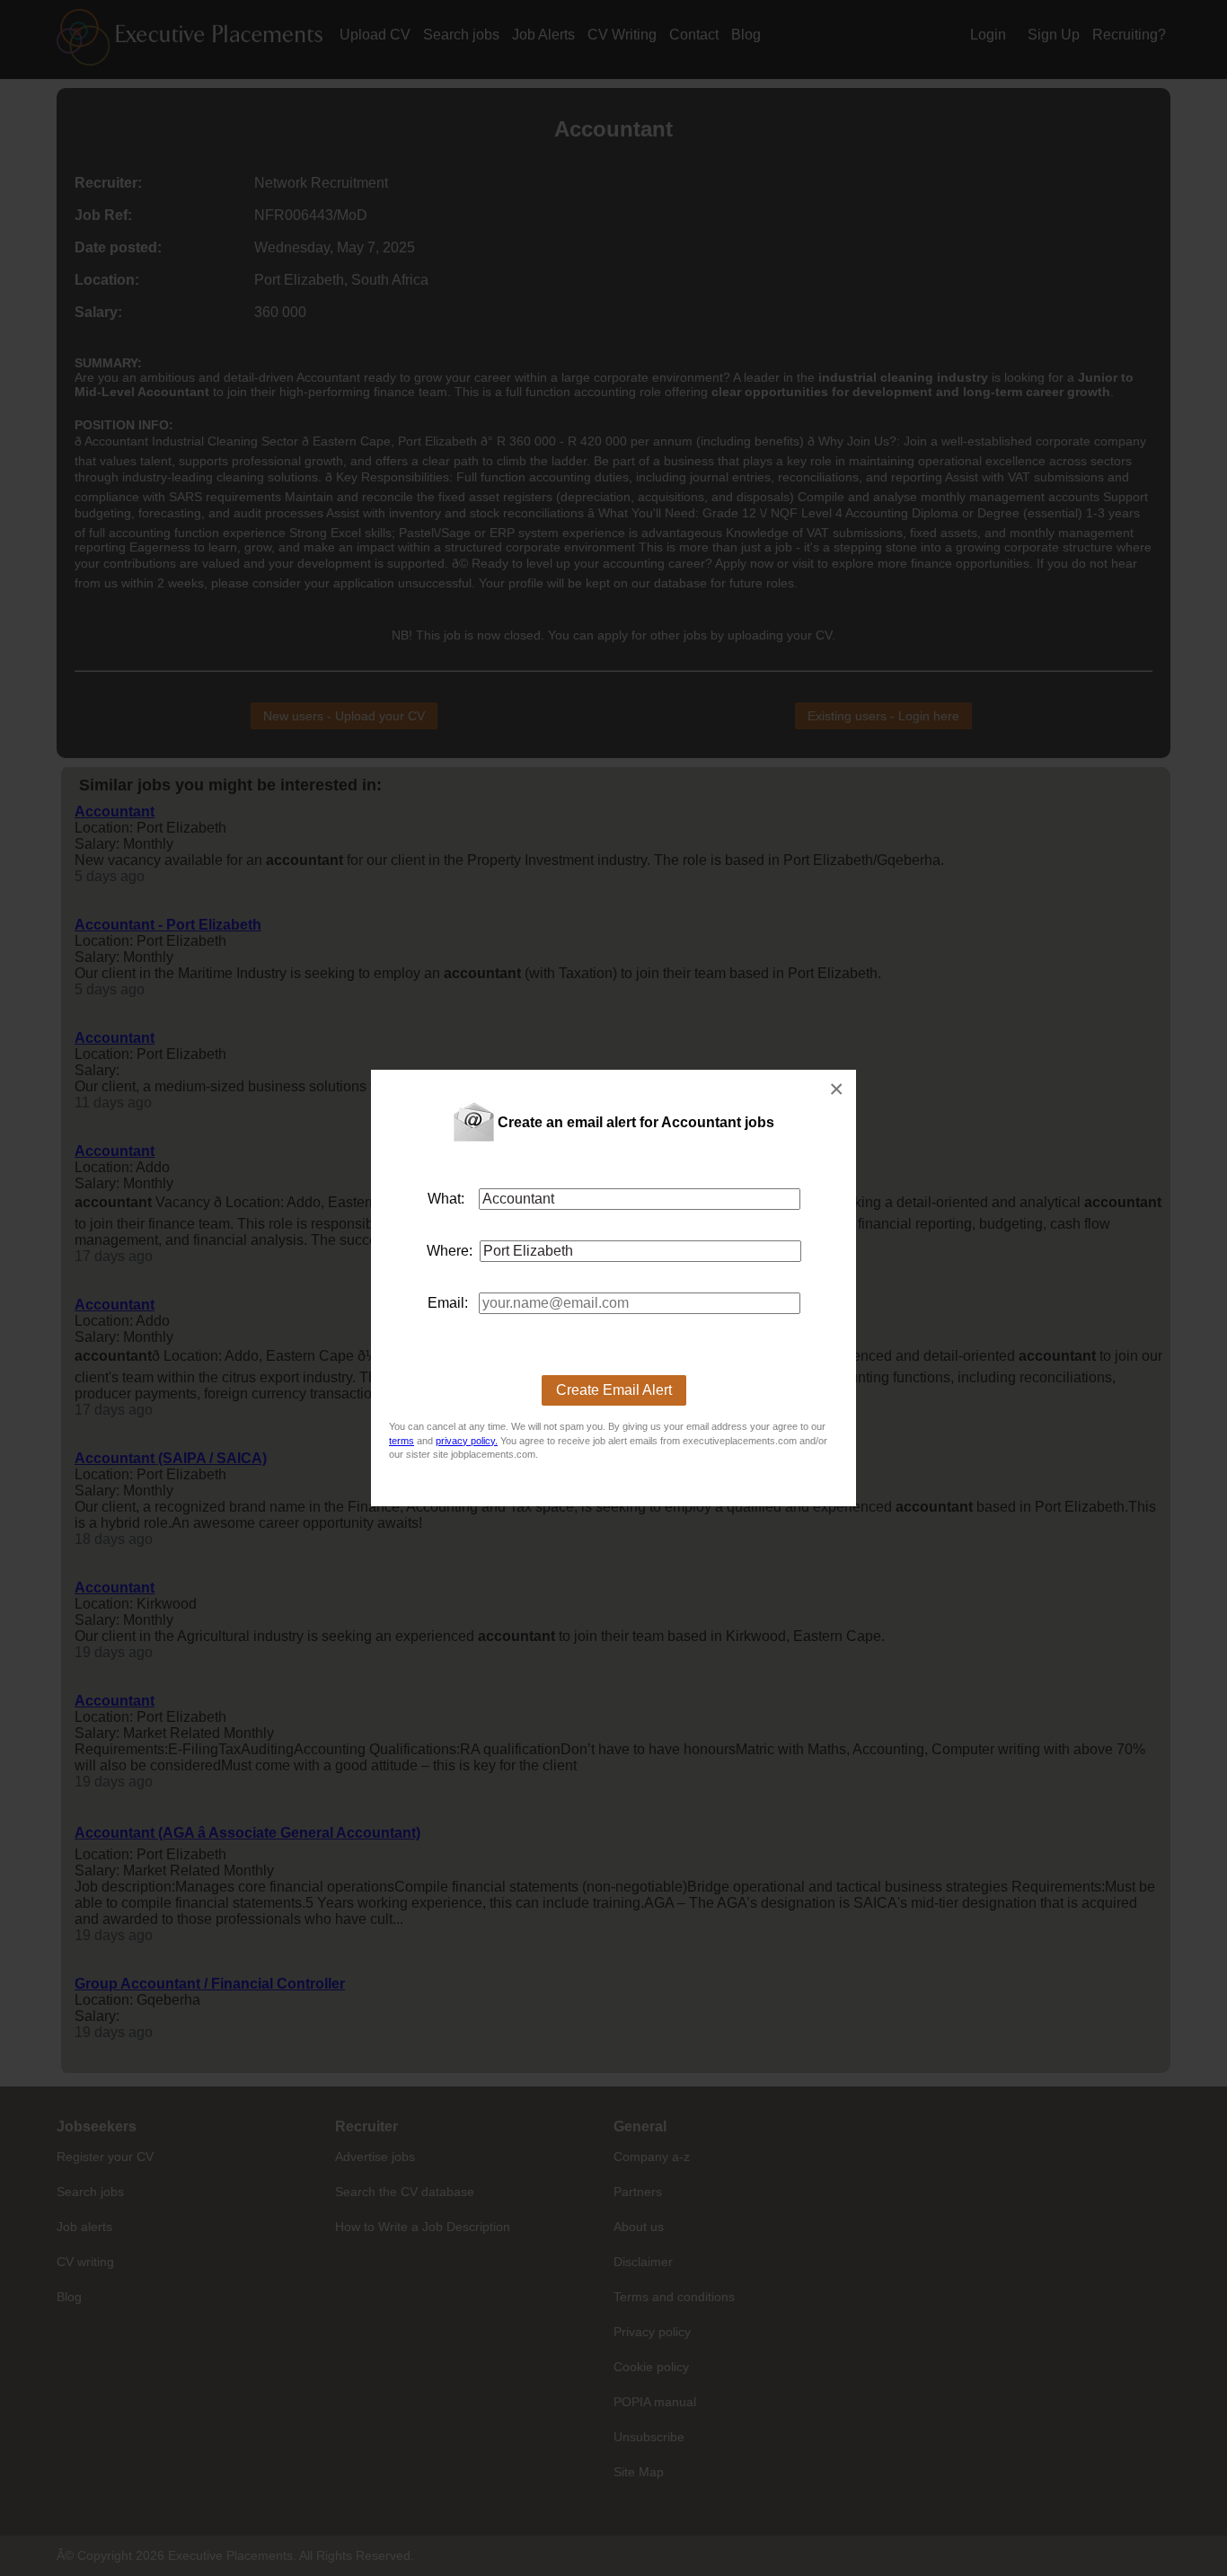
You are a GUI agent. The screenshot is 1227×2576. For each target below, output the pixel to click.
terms (402, 1441)
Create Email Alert (614, 1390)
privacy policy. (467, 1441)
